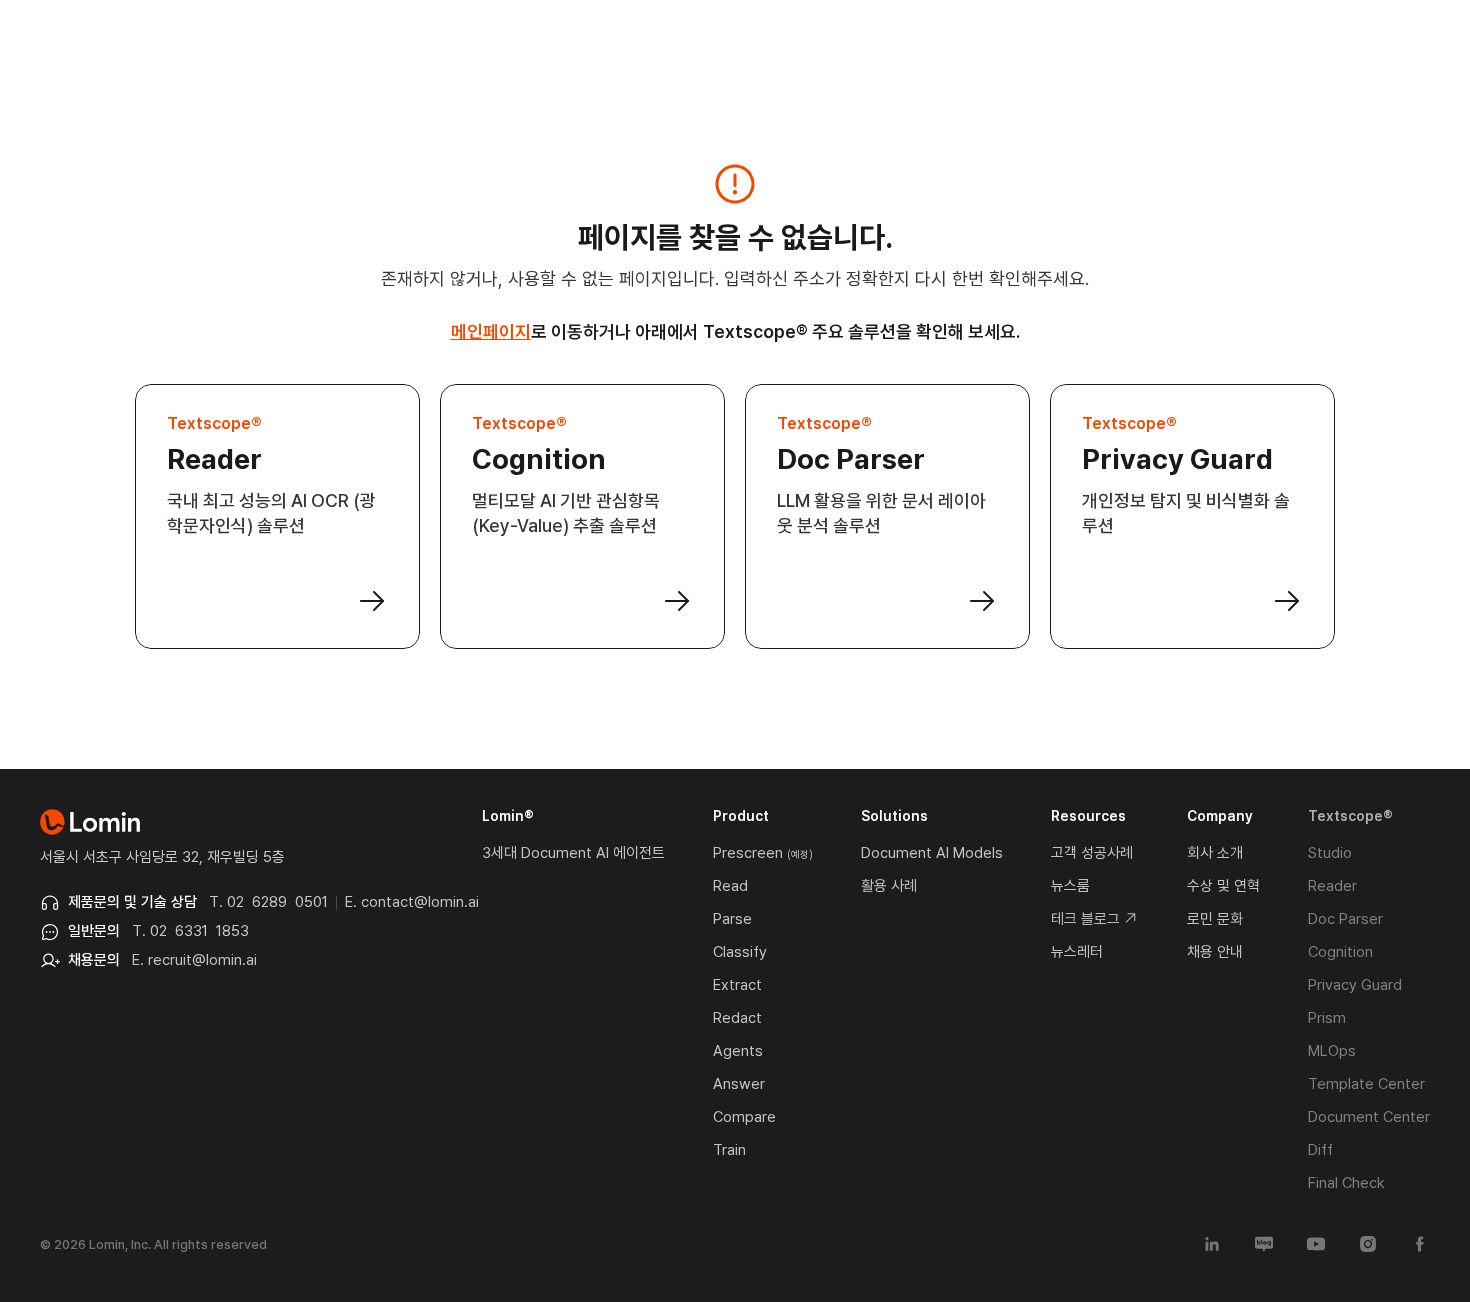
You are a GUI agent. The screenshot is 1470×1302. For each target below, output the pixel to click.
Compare (744, 1117)
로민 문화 (1215, 919)
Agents (738, 1051)
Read (730, 886)
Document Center (1369, 1117)
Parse (732, 919)
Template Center (1366, 1084)
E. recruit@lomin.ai (194, 960)
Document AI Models (932, 853)
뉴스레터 (1077, 952)
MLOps (1332, 1051)
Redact (737, 1018)
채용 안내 (1215, 952)
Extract (737, 985)
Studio (1330, 853)
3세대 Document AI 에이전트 (573, 853)
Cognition (1340, 952)
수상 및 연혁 (1223, 886)
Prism (1327, 1018)
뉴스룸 (1070, 886)
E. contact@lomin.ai (412, 902)
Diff (1320, 1150)
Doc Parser (1345, 919)
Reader (1332, 886)
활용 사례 (889, 886)
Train (729, 1150)
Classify (740, 952)
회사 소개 (1215, 853)
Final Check (1346, 1183)
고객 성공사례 (1092, 853)
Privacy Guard (1355, 985)
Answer (739, 1084)
